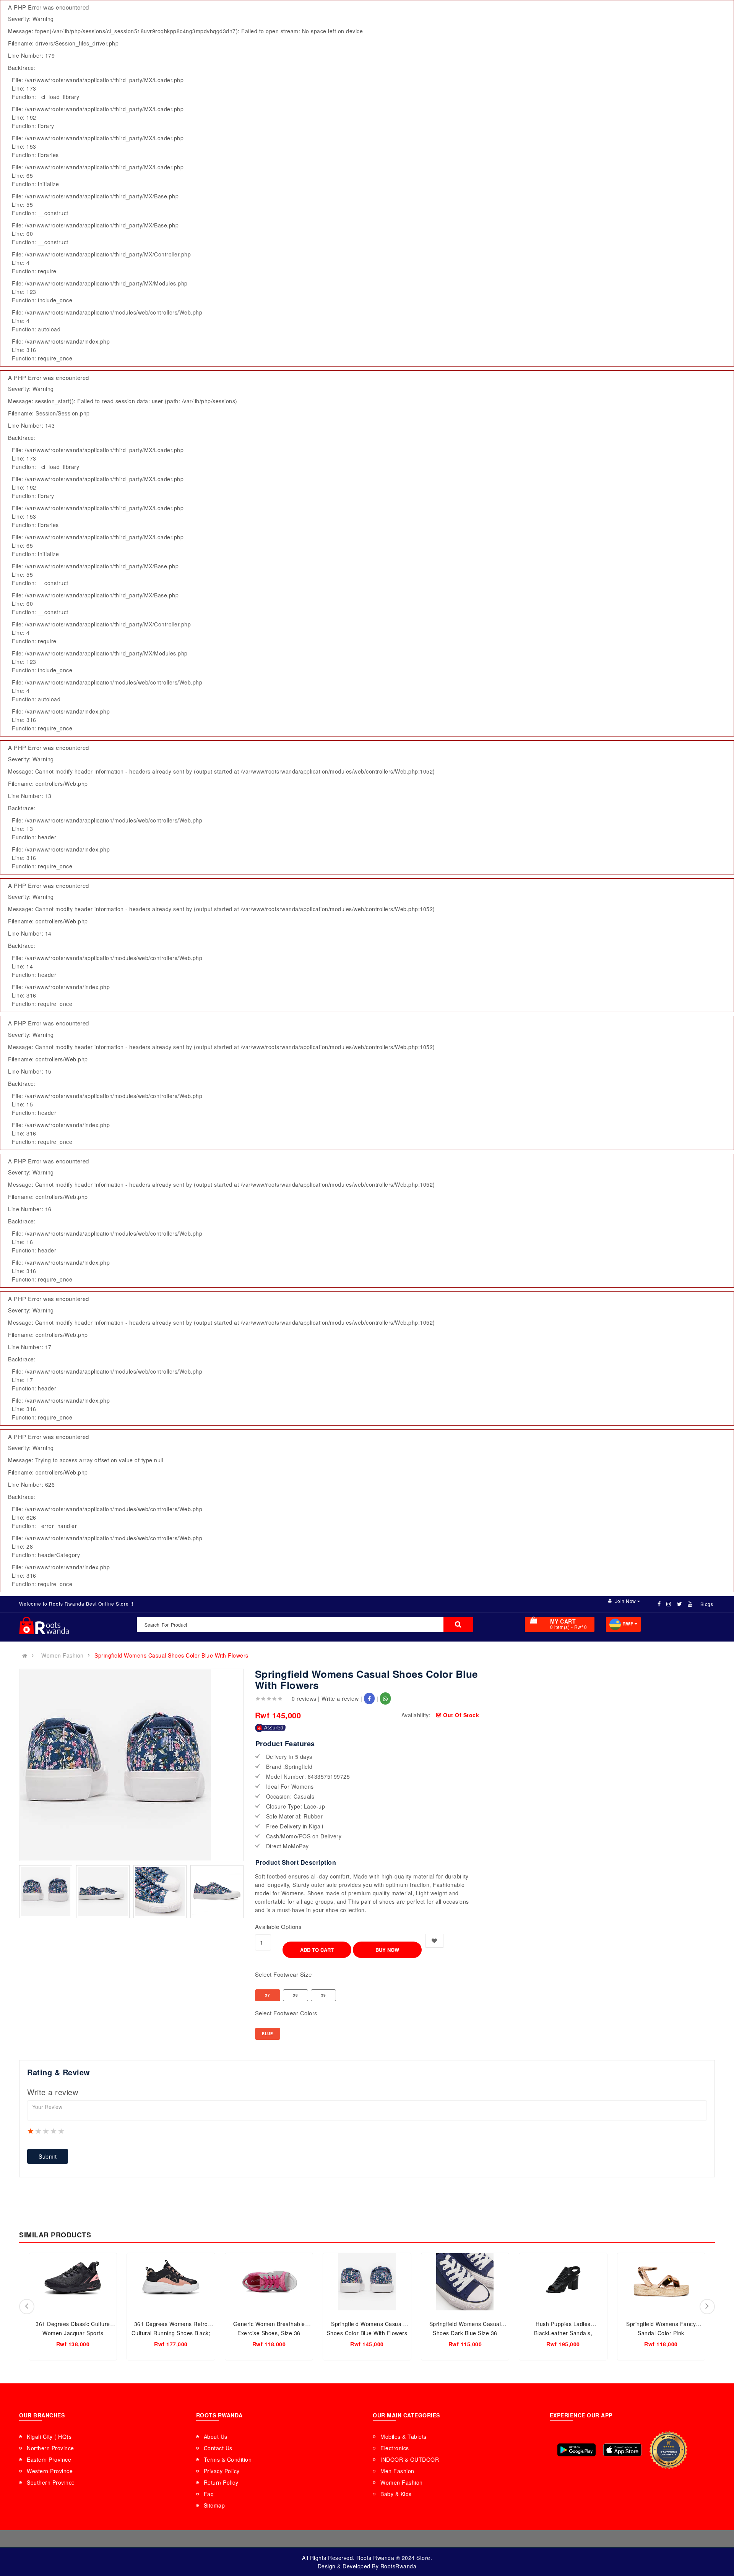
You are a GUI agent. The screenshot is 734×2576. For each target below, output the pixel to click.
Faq (209, 2494)
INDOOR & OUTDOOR (410, 2459)
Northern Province (50, 2448)
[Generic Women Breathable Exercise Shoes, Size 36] (269, 2282)
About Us (216, 2436)
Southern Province (51, 2482)
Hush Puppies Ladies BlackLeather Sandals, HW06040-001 (563, 2333)
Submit (48, 2156)
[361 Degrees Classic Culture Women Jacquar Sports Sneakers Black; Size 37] (73, 2282)
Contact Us (218, 2448)
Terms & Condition (228, 2459)
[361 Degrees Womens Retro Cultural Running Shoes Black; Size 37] (171, 2282)
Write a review (340, 1698)
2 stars (39, 2131)
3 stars (46, 2131)
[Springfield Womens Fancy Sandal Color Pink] (661, 2282)
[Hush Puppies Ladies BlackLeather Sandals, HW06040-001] (563, 2282)
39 (324, 1995)
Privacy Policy (222, 2471)
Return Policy (221, 2482)
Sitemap (214, 2505)
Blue (267, 2034)
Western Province (50, 2471)
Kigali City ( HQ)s (49, 2436)
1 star (31, 2131)
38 (295, 1995)
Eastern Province (49, 2459)
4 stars (54, 2131)
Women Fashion (63, 1655)
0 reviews (304, 1698)
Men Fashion (397, 2471)
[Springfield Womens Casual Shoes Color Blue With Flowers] (367, 2282)
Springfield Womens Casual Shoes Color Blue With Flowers (171, 1655)
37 (267, 1995)
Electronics (395, 2448)
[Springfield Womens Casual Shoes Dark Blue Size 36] (465, 2282)
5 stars (62, 2131)
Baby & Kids (396, 2494)
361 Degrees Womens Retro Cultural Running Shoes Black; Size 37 (171, 2333)
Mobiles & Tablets (404, 2436)
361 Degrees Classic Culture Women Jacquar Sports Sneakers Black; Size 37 (73, 2333)
